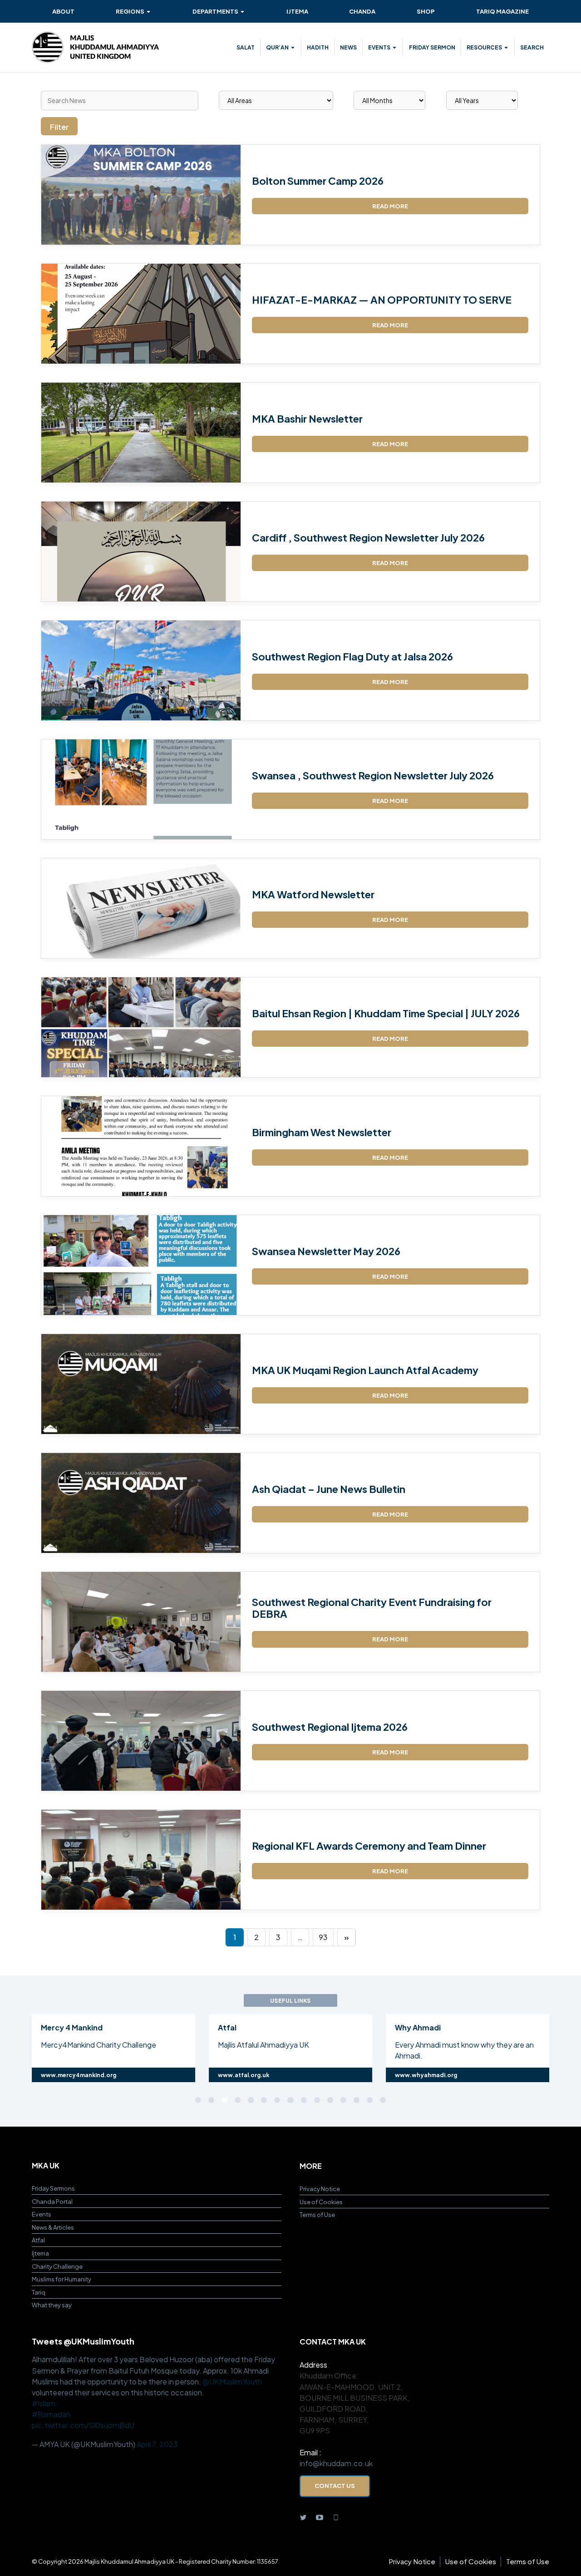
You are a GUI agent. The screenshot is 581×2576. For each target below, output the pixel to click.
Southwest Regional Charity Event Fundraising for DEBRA (372, 1608)
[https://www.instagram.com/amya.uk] (336, 2517)
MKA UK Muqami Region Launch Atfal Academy (365, 1370)
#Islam (44, 2403)
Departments (215, 11)
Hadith (318, 47)
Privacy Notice (320, 2189)
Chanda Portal (52, 2201)
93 (323, 1937)
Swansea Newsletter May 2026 (326, 1251)
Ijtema (297, 11)
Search (532, 47)
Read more (390, 206)
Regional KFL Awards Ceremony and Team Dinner (369, 1846)
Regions (130, 11)
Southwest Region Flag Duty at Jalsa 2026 (352, 656)
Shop (426, 11)
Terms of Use (317, 2214)
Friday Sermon (432, 47)
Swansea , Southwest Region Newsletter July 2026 (373, 775)
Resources (484, 47)
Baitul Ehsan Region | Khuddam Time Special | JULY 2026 (386, 1013)
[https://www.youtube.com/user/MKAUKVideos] (320, 2517)
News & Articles (53, 2227)
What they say (52, 2305)
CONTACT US (335, 2485)
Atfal (38, 2240)
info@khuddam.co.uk (336, 2463)
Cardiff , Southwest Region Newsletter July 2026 (368, 537)
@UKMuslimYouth (232, 2381)
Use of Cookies (321, 2202)
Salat (246, 47)
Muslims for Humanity (62, 2279)
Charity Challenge (57, 2266)
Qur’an (277, 47)
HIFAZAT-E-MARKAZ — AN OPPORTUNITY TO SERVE (382, 300)
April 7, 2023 (157, 2444)
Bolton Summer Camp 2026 (318, 181)
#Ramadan (51, 2414)
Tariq (39, 2292)
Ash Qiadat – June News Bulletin (329, 1489)
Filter (59, 127)
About (63, 11)
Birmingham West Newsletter (322, 1132)
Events (379, 47)
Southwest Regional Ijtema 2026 (330, 1727)
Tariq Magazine (502, 11)
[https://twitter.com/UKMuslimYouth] (303, 2517)
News (348, 47)
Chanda (362, 11)
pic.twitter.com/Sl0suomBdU (83, 2425)
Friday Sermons (53, 2188)
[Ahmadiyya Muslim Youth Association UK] (95, 47)
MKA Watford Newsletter (313, 894)
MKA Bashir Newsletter (307, 419)
